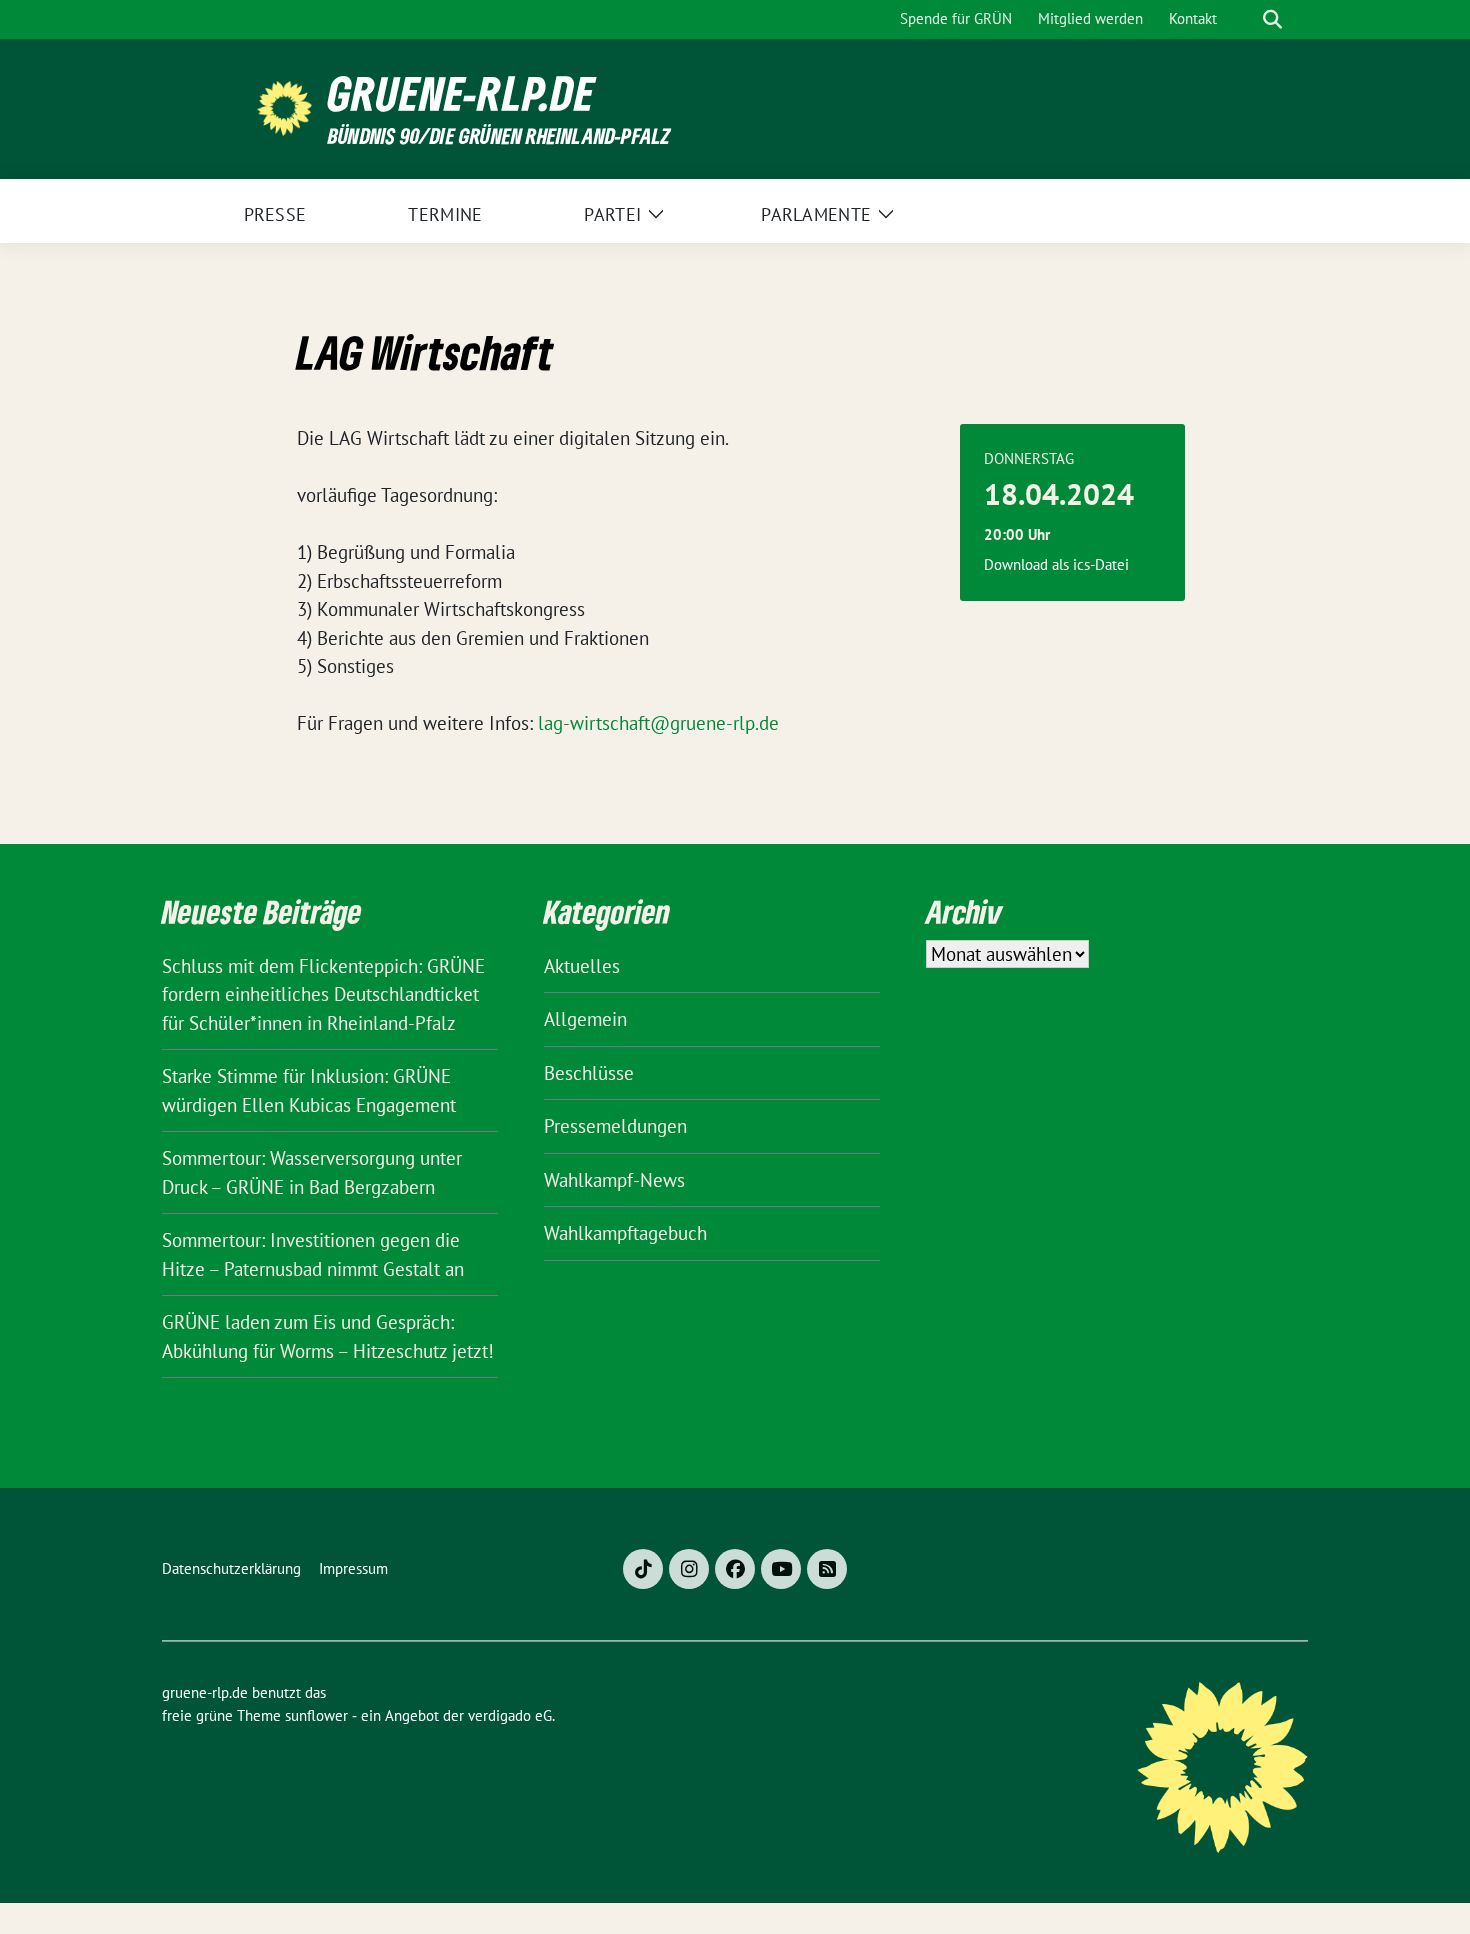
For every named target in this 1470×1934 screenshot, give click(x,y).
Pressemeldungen (615, 1126)
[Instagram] (689, 1569)
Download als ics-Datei (1056, 564)
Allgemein (585, 1019)
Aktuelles (582, 966)
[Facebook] (735, 1569)
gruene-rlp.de (461, 93)
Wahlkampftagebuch (625, 1233)
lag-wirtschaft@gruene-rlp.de (658, 723)
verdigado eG (510, 1715)
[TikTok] (643, 1569)
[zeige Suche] (1272, 19)
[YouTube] (781, 1569)
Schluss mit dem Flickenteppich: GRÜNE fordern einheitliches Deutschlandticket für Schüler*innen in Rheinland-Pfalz (323, 994)
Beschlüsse (589, 1073)
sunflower (316, 1715)
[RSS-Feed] (827, 1569)
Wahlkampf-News (614, 1180)
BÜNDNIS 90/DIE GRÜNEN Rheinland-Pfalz (499, 135)
